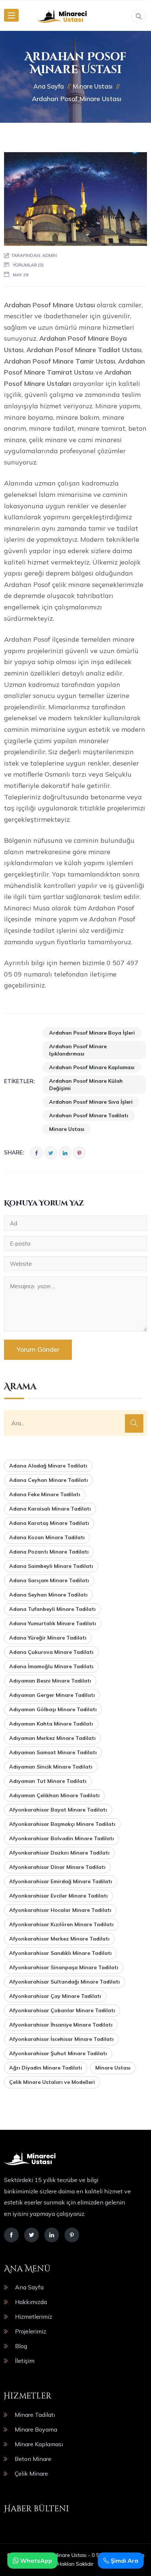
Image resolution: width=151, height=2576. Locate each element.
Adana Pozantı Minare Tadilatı (49, 1552)
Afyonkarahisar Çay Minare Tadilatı (55, 1996)
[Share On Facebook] (36, 1153)
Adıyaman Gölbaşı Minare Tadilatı (53, 1709)
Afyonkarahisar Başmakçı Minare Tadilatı (62, 1824)
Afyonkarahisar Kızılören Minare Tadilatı (61, 1924)
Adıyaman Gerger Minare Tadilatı (52, 1695)
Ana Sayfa (29, 2287)
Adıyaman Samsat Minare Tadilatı (53, 1752)
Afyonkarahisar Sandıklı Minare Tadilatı (60, 1953)
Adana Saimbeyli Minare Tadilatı (51, 1566)
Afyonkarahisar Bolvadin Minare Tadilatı (62, 1838)
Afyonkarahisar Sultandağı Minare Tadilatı (65, 1982)
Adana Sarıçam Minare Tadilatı (49, 1580)
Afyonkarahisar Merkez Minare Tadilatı (59, 1939)
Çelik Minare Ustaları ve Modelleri (52, 2082)
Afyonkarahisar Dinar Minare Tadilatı (57, 1867)
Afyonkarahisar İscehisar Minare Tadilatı (61, 2039)
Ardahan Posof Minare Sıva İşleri (91, 1102)
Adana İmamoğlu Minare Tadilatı (51, 1666)
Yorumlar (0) (28, 265)
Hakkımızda (31, 2302)
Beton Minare (33, 2459)
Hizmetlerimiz (34, 2317)
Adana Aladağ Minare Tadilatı (48, 1466)
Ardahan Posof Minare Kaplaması (92, 1067)
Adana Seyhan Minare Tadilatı (48, 1595)
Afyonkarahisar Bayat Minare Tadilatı (58, 1810)
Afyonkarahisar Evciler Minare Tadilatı (58, 1896)
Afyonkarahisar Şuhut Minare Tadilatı (58, 2053)
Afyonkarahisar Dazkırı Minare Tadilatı (59, 1853)
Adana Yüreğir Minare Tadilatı (48, 1638)
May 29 (21, 275)
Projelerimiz (31, 2331)
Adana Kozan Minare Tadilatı (47, 1537)
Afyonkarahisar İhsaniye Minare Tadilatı (61, 2025)
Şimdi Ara (124, 2561)
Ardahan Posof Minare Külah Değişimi (86, 1085)
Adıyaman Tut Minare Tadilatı (48, 1781)
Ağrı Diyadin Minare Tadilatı (46, 2068)
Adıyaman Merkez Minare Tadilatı (52, 1738)
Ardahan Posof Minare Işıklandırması (78, 1050)
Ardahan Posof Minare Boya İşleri (92, 1033)
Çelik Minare (31, 2473)
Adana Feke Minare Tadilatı (45, 1494)
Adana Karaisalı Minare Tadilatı (50, 1509)
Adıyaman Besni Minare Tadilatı (50, 1681)
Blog (21, 2346)
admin (49, 255)
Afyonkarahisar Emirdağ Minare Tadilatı (61, 1881)
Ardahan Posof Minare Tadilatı (89, 1115)
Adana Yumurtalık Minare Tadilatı (53, 1623)
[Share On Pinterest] (79, 1153)
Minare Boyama (36, 2429)
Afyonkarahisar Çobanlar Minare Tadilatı (62, 2010)
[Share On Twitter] (51, 1153)
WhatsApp (35, 2561)
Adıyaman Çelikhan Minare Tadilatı (54, 1795)
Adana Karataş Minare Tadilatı (49, 1523)
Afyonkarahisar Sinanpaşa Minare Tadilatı (64, 1967)
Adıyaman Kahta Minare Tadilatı (51, 1724)
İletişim (25, 2361)
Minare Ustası (67, 1129)
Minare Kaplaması (39, 2444)
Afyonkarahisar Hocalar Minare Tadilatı (60, 1910)
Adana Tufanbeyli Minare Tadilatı (52, 1609)
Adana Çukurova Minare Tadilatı (51, 1652)
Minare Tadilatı (35, 2415)
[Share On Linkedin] (65, 1153)
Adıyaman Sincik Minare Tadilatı (51, 1767)
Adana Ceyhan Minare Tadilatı (49, 1480)
